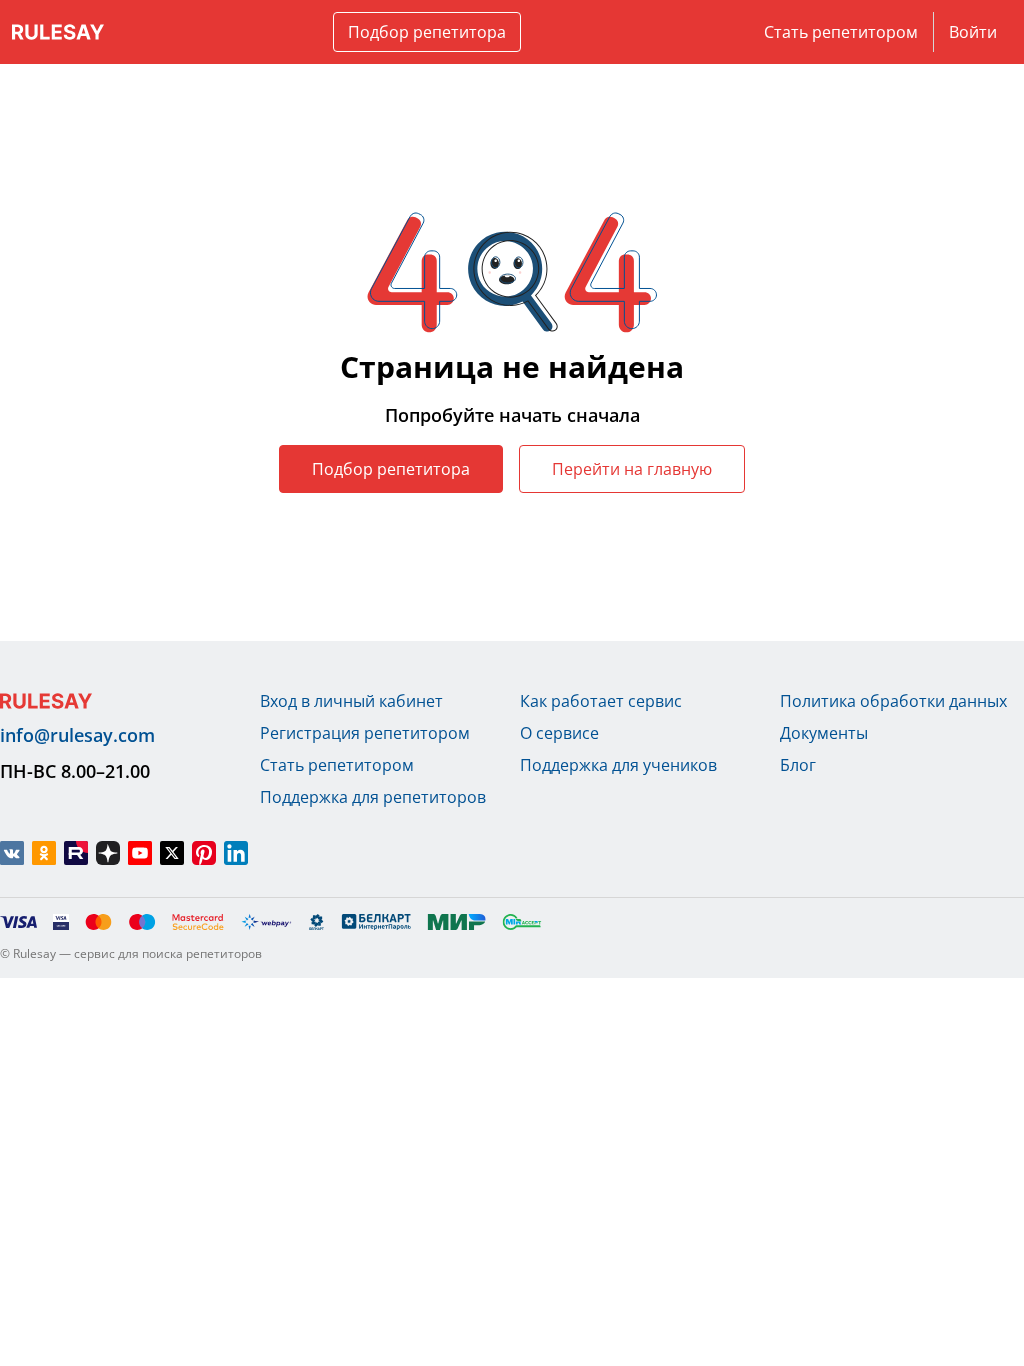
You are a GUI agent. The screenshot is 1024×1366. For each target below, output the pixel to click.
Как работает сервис (601, 701)
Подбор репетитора (427, 32)
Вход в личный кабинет (351, 701)
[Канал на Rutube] (76, 853)
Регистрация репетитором (365, 733)
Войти (973, 32)
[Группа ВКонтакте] (12, 853)
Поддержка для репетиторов (373, 797)
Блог (798, 765)
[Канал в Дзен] (108, 853)
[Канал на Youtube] (140, 853)
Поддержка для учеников (618, 765)
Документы (824, 733)
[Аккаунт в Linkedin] (236, 853)
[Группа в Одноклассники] (44, 853)
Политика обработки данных (893, 701)
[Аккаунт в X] (172, 853)
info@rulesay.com (77, 735)
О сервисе (559, 733)
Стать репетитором (841, 32)
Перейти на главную (632, 469)
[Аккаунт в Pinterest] (204, 853)
